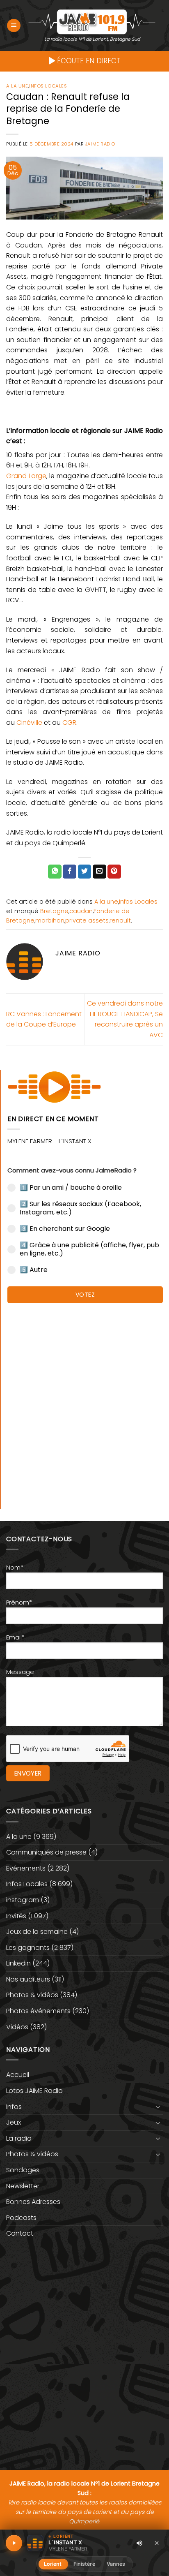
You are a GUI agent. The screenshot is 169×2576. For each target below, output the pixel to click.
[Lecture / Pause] (14, 2543)
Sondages (23, 2170)
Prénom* (19, 1602)
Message (20, 1672)
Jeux (14, 2122)
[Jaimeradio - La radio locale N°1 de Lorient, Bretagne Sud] (92, 21)
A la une (17, 86)
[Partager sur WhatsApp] (55, 872)
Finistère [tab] (84, 2564)
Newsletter (23, 2186)
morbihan (50, 920)
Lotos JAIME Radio (34, 2091)
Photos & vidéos (32, 1995)
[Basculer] (158, 2107)
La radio (19, 2138)
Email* (15, 1637)
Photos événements (38, 2011)
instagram (23, 1900)
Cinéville (29, 723)
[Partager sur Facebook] (70, 872)
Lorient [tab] (53, 2564)
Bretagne (54, 911)
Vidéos (17, 2027)
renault (120, 920)
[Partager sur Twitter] (85, 872)
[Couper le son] (139, 2543)
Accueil (18, 2075)
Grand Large (26, 476)
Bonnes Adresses (33, 2202)
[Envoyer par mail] (99, 872)
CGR (69, 723)
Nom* (15, 1568)
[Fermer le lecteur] (157, 2543)
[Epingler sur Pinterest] (114, 872)
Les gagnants (28, 1948)
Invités (16, 1916)
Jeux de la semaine (37, 1932)
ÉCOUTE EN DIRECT (88, 61)
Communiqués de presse (46, 1852)
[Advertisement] (84, 1402)
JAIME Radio (100, 144)
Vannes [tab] (116, 2564)
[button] (14, 26)
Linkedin (18, 1963)
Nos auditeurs (28, 1979)
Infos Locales (48, 86)
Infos (14, 2107)
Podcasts (21, 2218)
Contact (20, 2233)
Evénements (26, 1868)
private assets (87, 920)
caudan (81, 911)
